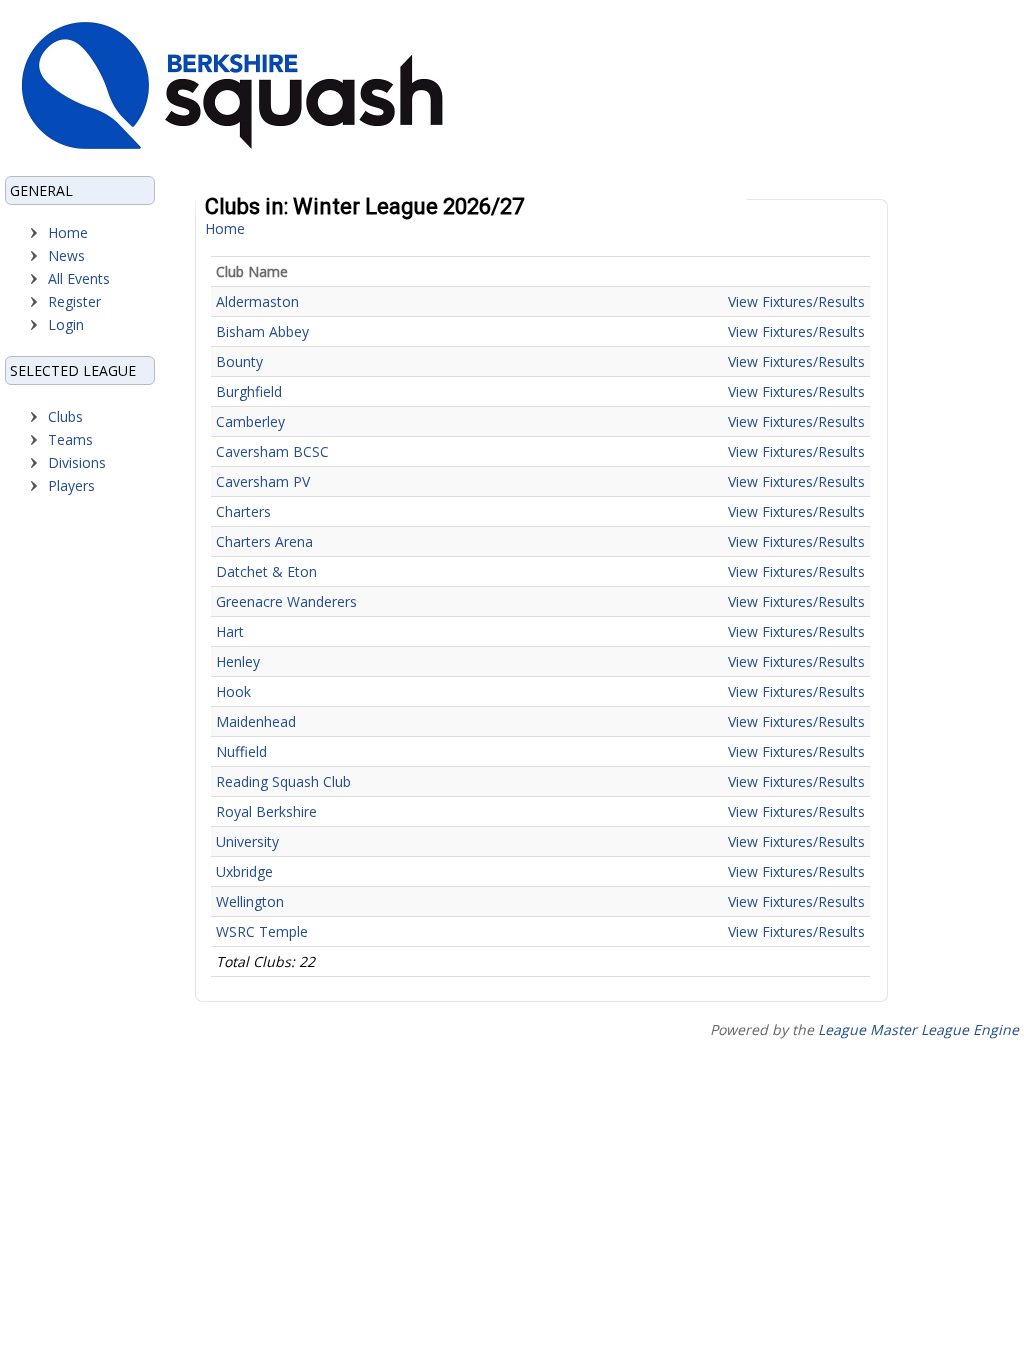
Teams (70, 439)
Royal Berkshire (266, 811)
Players (71, 485)
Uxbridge (244, 871)
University (247, 841)
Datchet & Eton (266, 571)
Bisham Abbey (262, 331)
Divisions (77, 462)
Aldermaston (257, 301)
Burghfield (249, 391)
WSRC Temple (262, 931)
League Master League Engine (918, 1029)
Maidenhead (256, 721)
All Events (79, 278)
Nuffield (241, 751)
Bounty (239, 361)
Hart (230, 631)
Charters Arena (264, 541)
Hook (233, 691)
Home (68, 232)
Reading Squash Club (283, 781)
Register (74, 301)
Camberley (250, 421)
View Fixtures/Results (796, 301)
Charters (243, 511)
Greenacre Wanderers (286, 601)
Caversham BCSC (272, 451)
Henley (238, 661)
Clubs (65, 416)
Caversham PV (263, 481)
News (66, 255)
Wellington (250, 901)
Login (66, 324)
